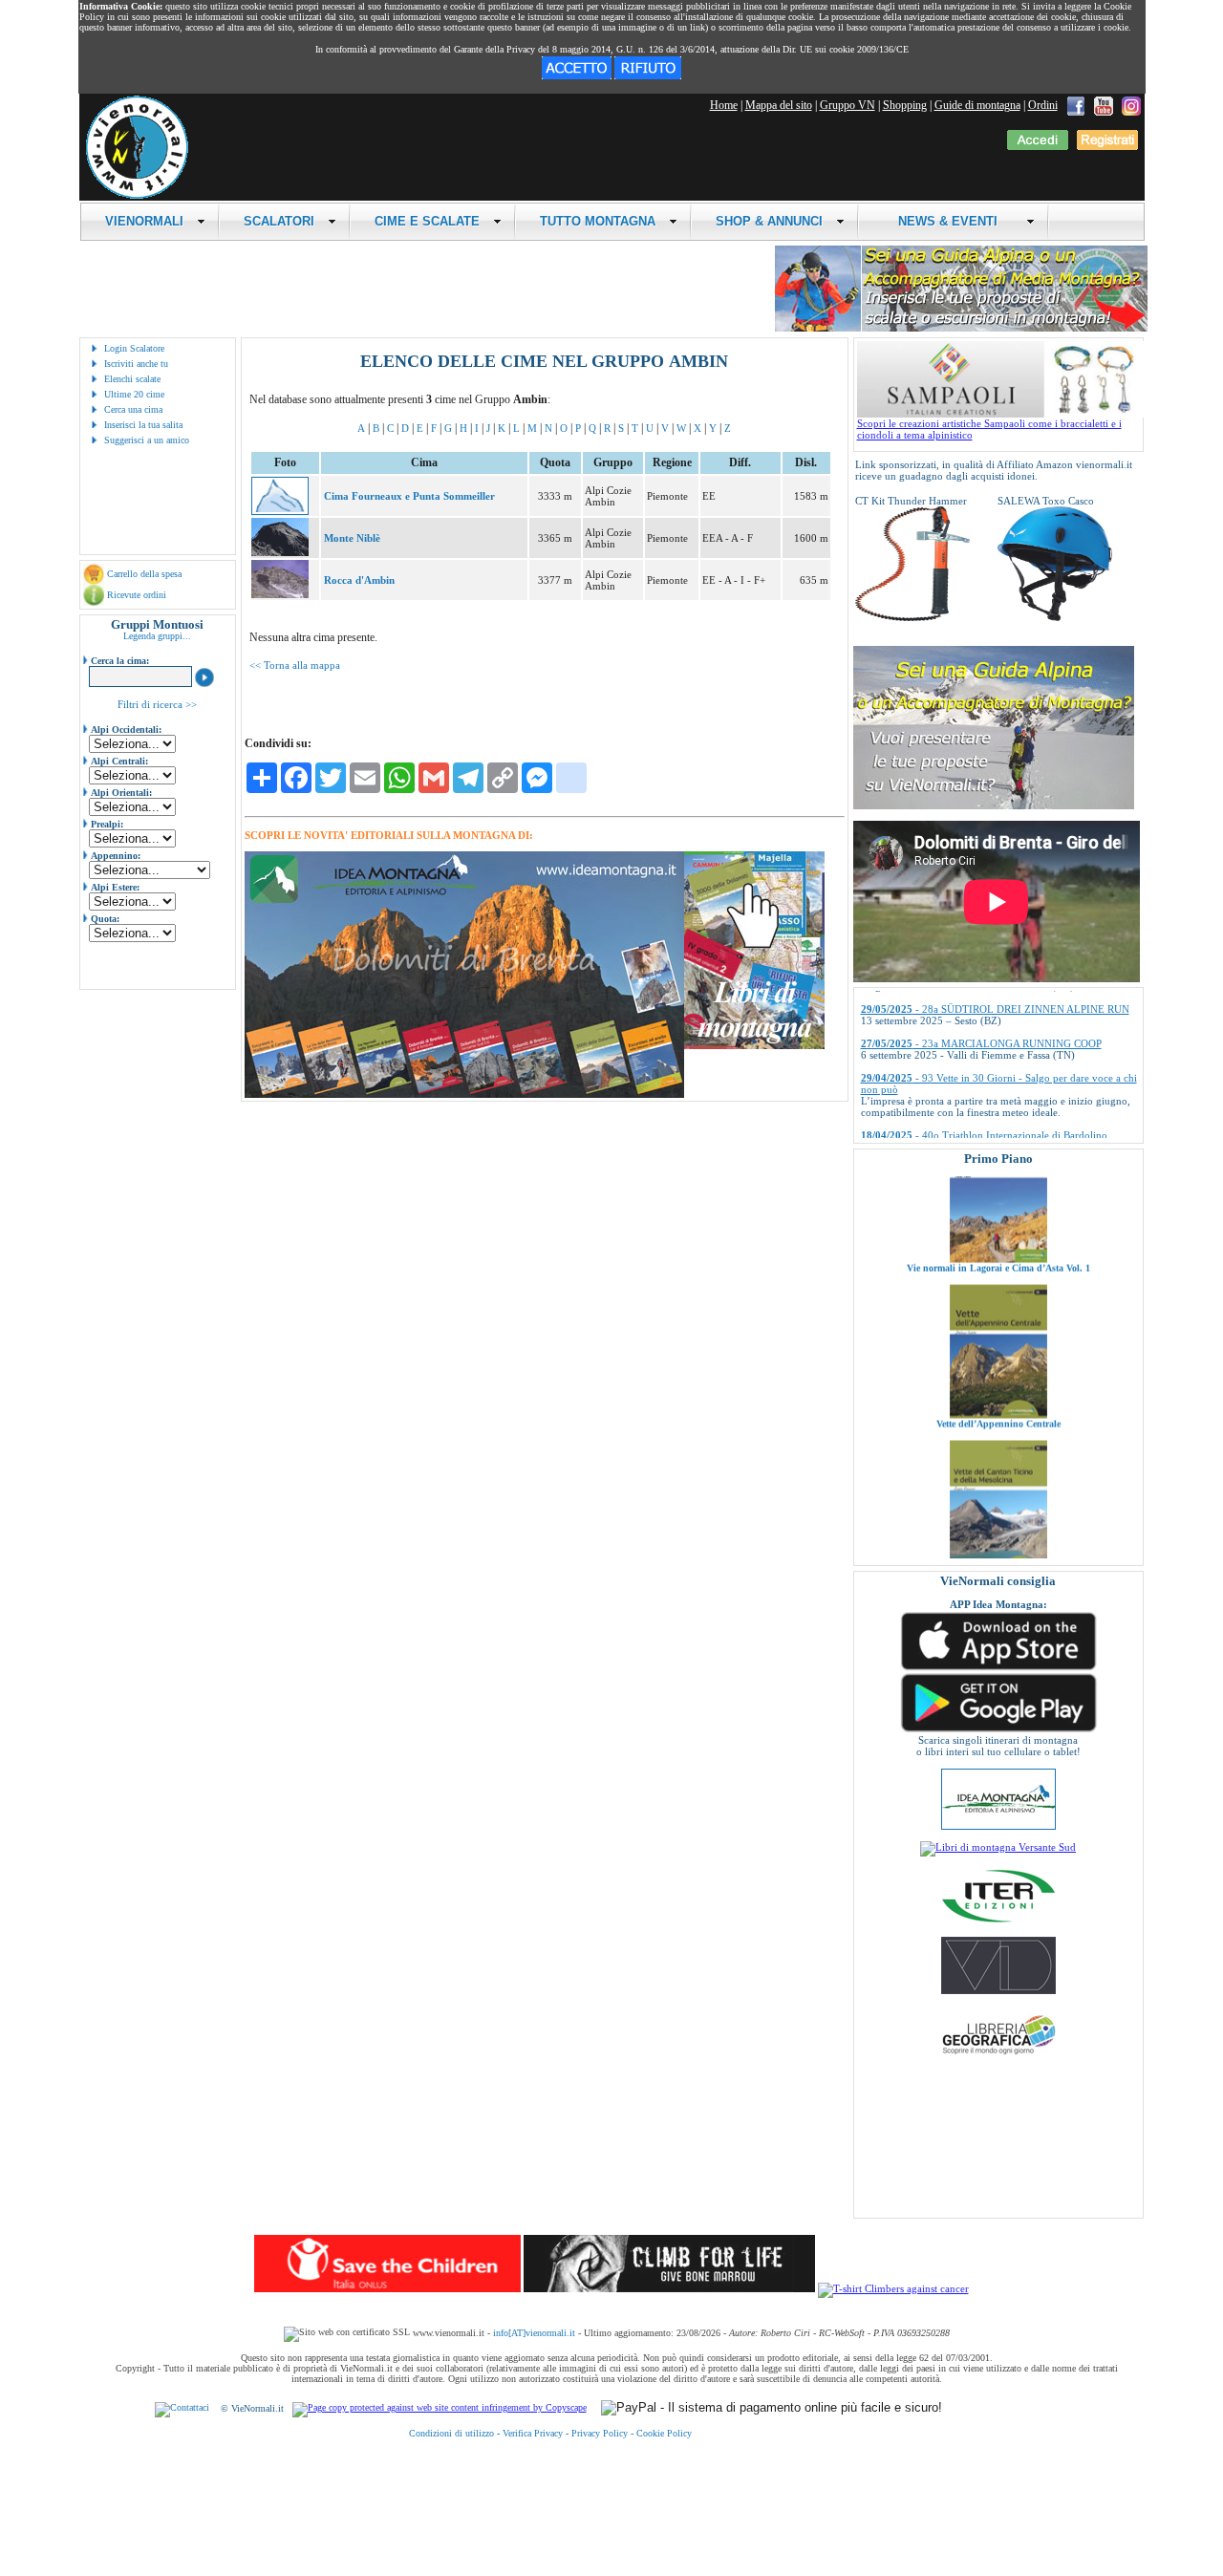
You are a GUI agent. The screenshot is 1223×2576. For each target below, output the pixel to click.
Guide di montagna (977, 105)
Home (724, 105)
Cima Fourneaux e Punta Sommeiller (409, 496)
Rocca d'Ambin (359, 580)
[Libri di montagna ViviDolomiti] (998, 1990)
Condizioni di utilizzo (451, 2433)
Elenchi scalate (132, 379)
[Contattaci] (182, 2408)
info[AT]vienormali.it (534, 2333)
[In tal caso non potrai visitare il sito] (648, 75)
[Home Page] (137, 196)
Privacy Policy (600, 2433)
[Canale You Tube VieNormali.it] (1104, 105)
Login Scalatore (134, 348)
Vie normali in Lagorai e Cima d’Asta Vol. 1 (998, 1205)
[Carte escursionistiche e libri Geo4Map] (998, 2059)
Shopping (905, 105)
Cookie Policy (664, 2433)
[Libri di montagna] (754, 1046)
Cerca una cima (133, 409)
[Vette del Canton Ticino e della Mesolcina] (998, 1508)
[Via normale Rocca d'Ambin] (280, 594)
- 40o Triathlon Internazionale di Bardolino (984, 1090)
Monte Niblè (352, 538)
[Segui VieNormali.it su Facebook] (1076, 105)
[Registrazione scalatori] (1107, 146)
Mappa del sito (779, 105)
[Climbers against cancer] (893, 2288)
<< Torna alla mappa (295, 665)
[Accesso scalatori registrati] (1038, 146)
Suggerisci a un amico (147, 440)
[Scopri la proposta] (994, 805)
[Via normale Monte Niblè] (280, 552)
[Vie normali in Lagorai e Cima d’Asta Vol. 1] (998, 1196)
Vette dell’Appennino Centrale (998, 1361)
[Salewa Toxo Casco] (1055, 617)
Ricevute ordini (137, 595)
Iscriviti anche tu (136, 364)
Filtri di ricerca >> (157, 704)
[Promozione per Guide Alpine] (961, 328)
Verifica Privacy (533, 2433)
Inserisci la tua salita (143, 425)
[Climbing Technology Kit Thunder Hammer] (912, 617)
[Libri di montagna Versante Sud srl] (998, 1847)
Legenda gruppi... (157, 636)
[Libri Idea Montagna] (464, 1095)
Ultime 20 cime (134, 394)
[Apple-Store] (998, 1668)
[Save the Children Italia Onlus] (387, 2288)
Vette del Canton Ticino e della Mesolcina (998, 1517)
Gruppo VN (848, 105)
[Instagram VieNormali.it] (1131, 105)
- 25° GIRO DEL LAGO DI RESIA (966, 1125)
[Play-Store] (998, 1730)
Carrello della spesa (144, 574)
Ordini (1043, 105)
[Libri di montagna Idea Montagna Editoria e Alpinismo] (998, 1826)
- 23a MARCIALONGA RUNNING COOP (981, 998)
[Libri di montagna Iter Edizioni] (998, 1921)
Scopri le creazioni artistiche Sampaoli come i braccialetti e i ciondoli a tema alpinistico (989, 429)
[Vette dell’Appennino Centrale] (998, 1352)
